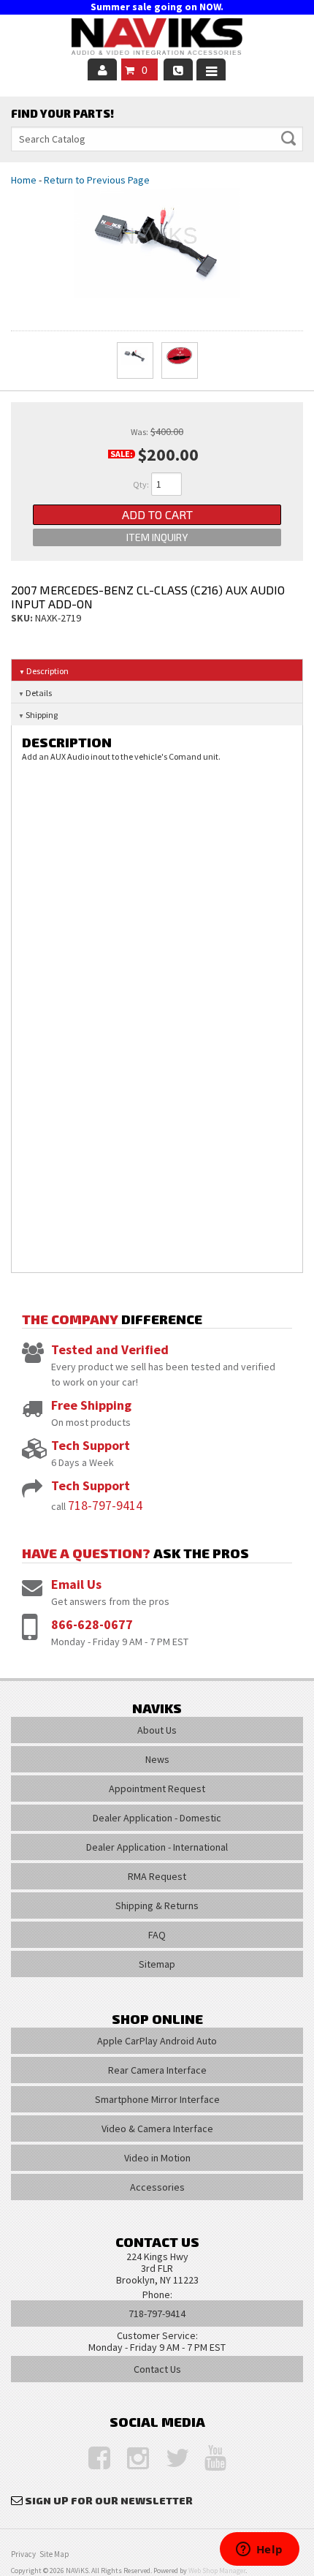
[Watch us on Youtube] (208, 2459)
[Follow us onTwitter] (169, 2459)
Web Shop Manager (217, 2571)
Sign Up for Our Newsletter (109, 2500)
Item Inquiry (157, 537)
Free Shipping (91, 1405)
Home (24, 180)
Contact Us (157, 2369)
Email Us (76, 1584)
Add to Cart (157, 514)
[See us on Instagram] (131, 2459)
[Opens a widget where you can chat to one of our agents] (259, 2550)
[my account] (102, 69)
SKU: (23, 618)
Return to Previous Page (97, 180)
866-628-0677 (92, 1624)
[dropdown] (211, 69)
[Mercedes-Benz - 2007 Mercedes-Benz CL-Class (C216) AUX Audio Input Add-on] (157, 243)
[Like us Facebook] (92, 2459)
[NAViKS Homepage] (157, 39)
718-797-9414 (105, 1505)
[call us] (178, 69)
